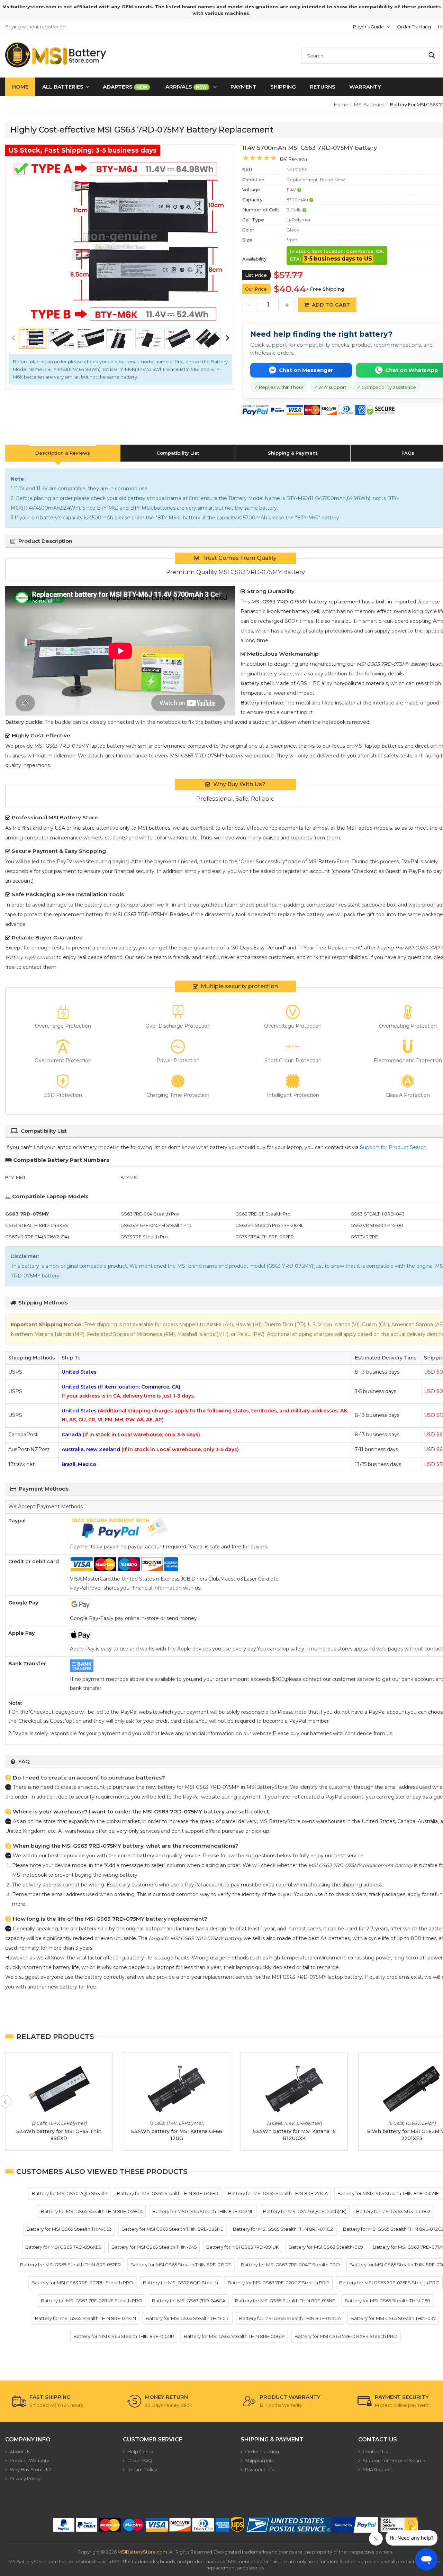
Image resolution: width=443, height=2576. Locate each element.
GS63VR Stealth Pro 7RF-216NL (269, 1225)
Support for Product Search (393, 1147)
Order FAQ (140, 2460)
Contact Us (375, 2451)
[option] (120, 241)
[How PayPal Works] (355, 2525)
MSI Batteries (369, 104)
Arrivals (186, 87)
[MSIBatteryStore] (56, 55)
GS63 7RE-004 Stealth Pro (150, 1214)
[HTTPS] (399, 2525)
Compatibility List (178, 453)
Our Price (256, 289)
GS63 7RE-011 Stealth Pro (263, 1214)
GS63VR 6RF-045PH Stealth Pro (156, 1225)
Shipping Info (260, 2460)
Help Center (141, 2451)
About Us (20, 2451)
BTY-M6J (15, 1177)
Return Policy (142, 2469)
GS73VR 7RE (364, 1237)
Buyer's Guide (369, 27)
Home (20, 87)
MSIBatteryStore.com (142, 2552)
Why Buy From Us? (31, 2469)
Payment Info (260, 2469)
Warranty (365, 87)
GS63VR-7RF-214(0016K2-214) (37, 1237)
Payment (243, 87)
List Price (256, 275)
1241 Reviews (293, 159)
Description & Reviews (63, 453)
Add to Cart (331, 305)
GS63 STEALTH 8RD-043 (378, 1214)
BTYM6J (129, 1177)
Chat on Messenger (306, 370)
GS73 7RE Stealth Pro (144, 1237)
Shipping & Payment (293, 453)
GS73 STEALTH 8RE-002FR (265, 1237)
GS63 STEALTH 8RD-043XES (37, 1225)
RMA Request (378, 2469)
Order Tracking (414, 27)
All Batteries (63, 87)
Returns (323, 87)
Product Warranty (29, 2460)
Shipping (283, 87)
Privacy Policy (25, 2478)
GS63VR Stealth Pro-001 (378, 1225)
